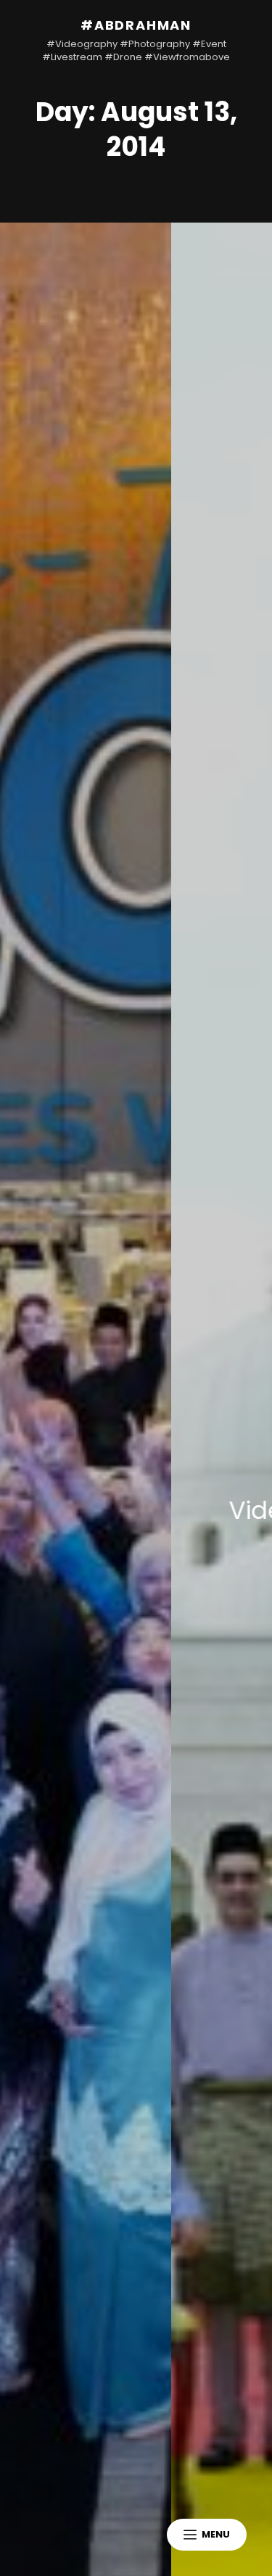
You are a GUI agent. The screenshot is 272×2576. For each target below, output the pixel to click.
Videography (172, 1510)
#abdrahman (136, 25)
